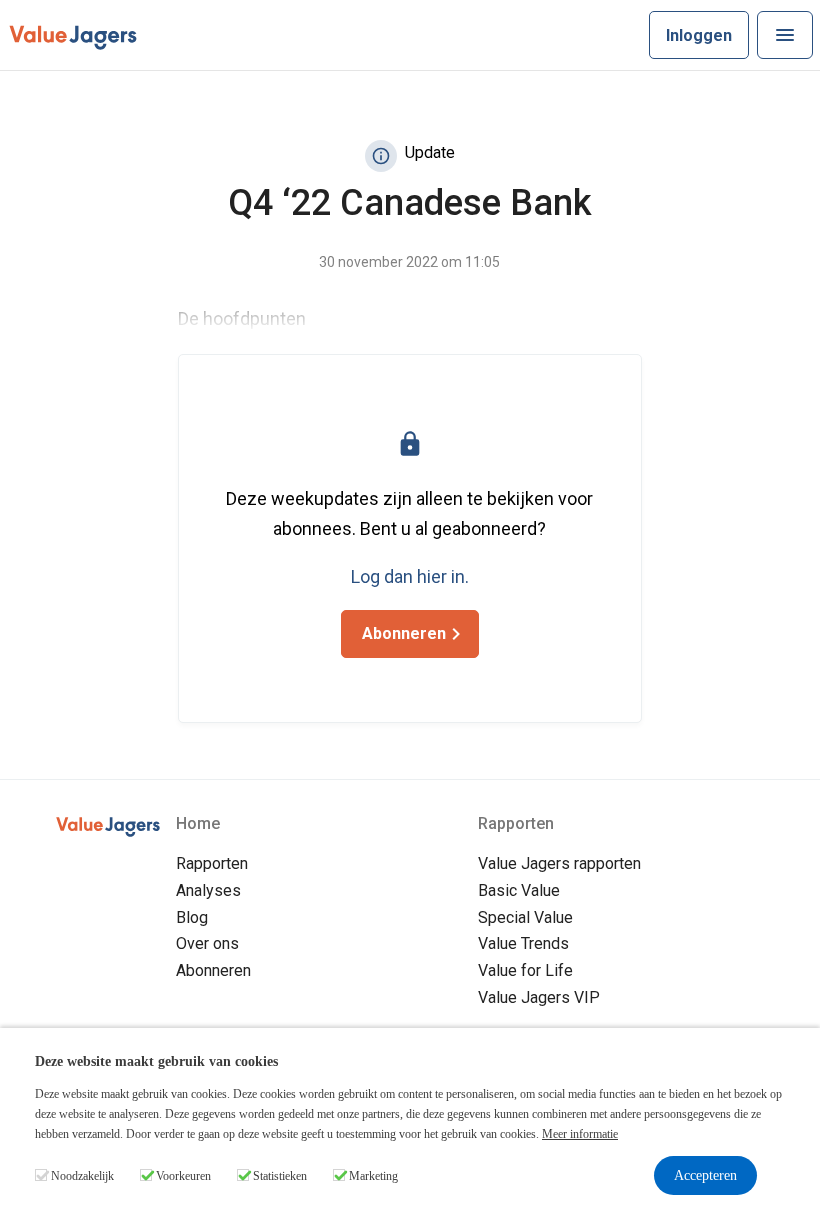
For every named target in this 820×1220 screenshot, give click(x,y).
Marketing (373, 1176)
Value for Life (525, 970)
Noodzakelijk (82, 1176)
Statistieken (280, 1176)
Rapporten (212, 863)
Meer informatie (580, 1134)
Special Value (525, 917)
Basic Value (519, 890)
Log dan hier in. (410, 576)
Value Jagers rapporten (559, 863)
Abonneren (213, 970)
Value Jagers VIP (539, 997)
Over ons (207, 943)
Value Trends (523, 943)
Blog (192, 917)
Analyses (208, 890)
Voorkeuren (183, 1176)
